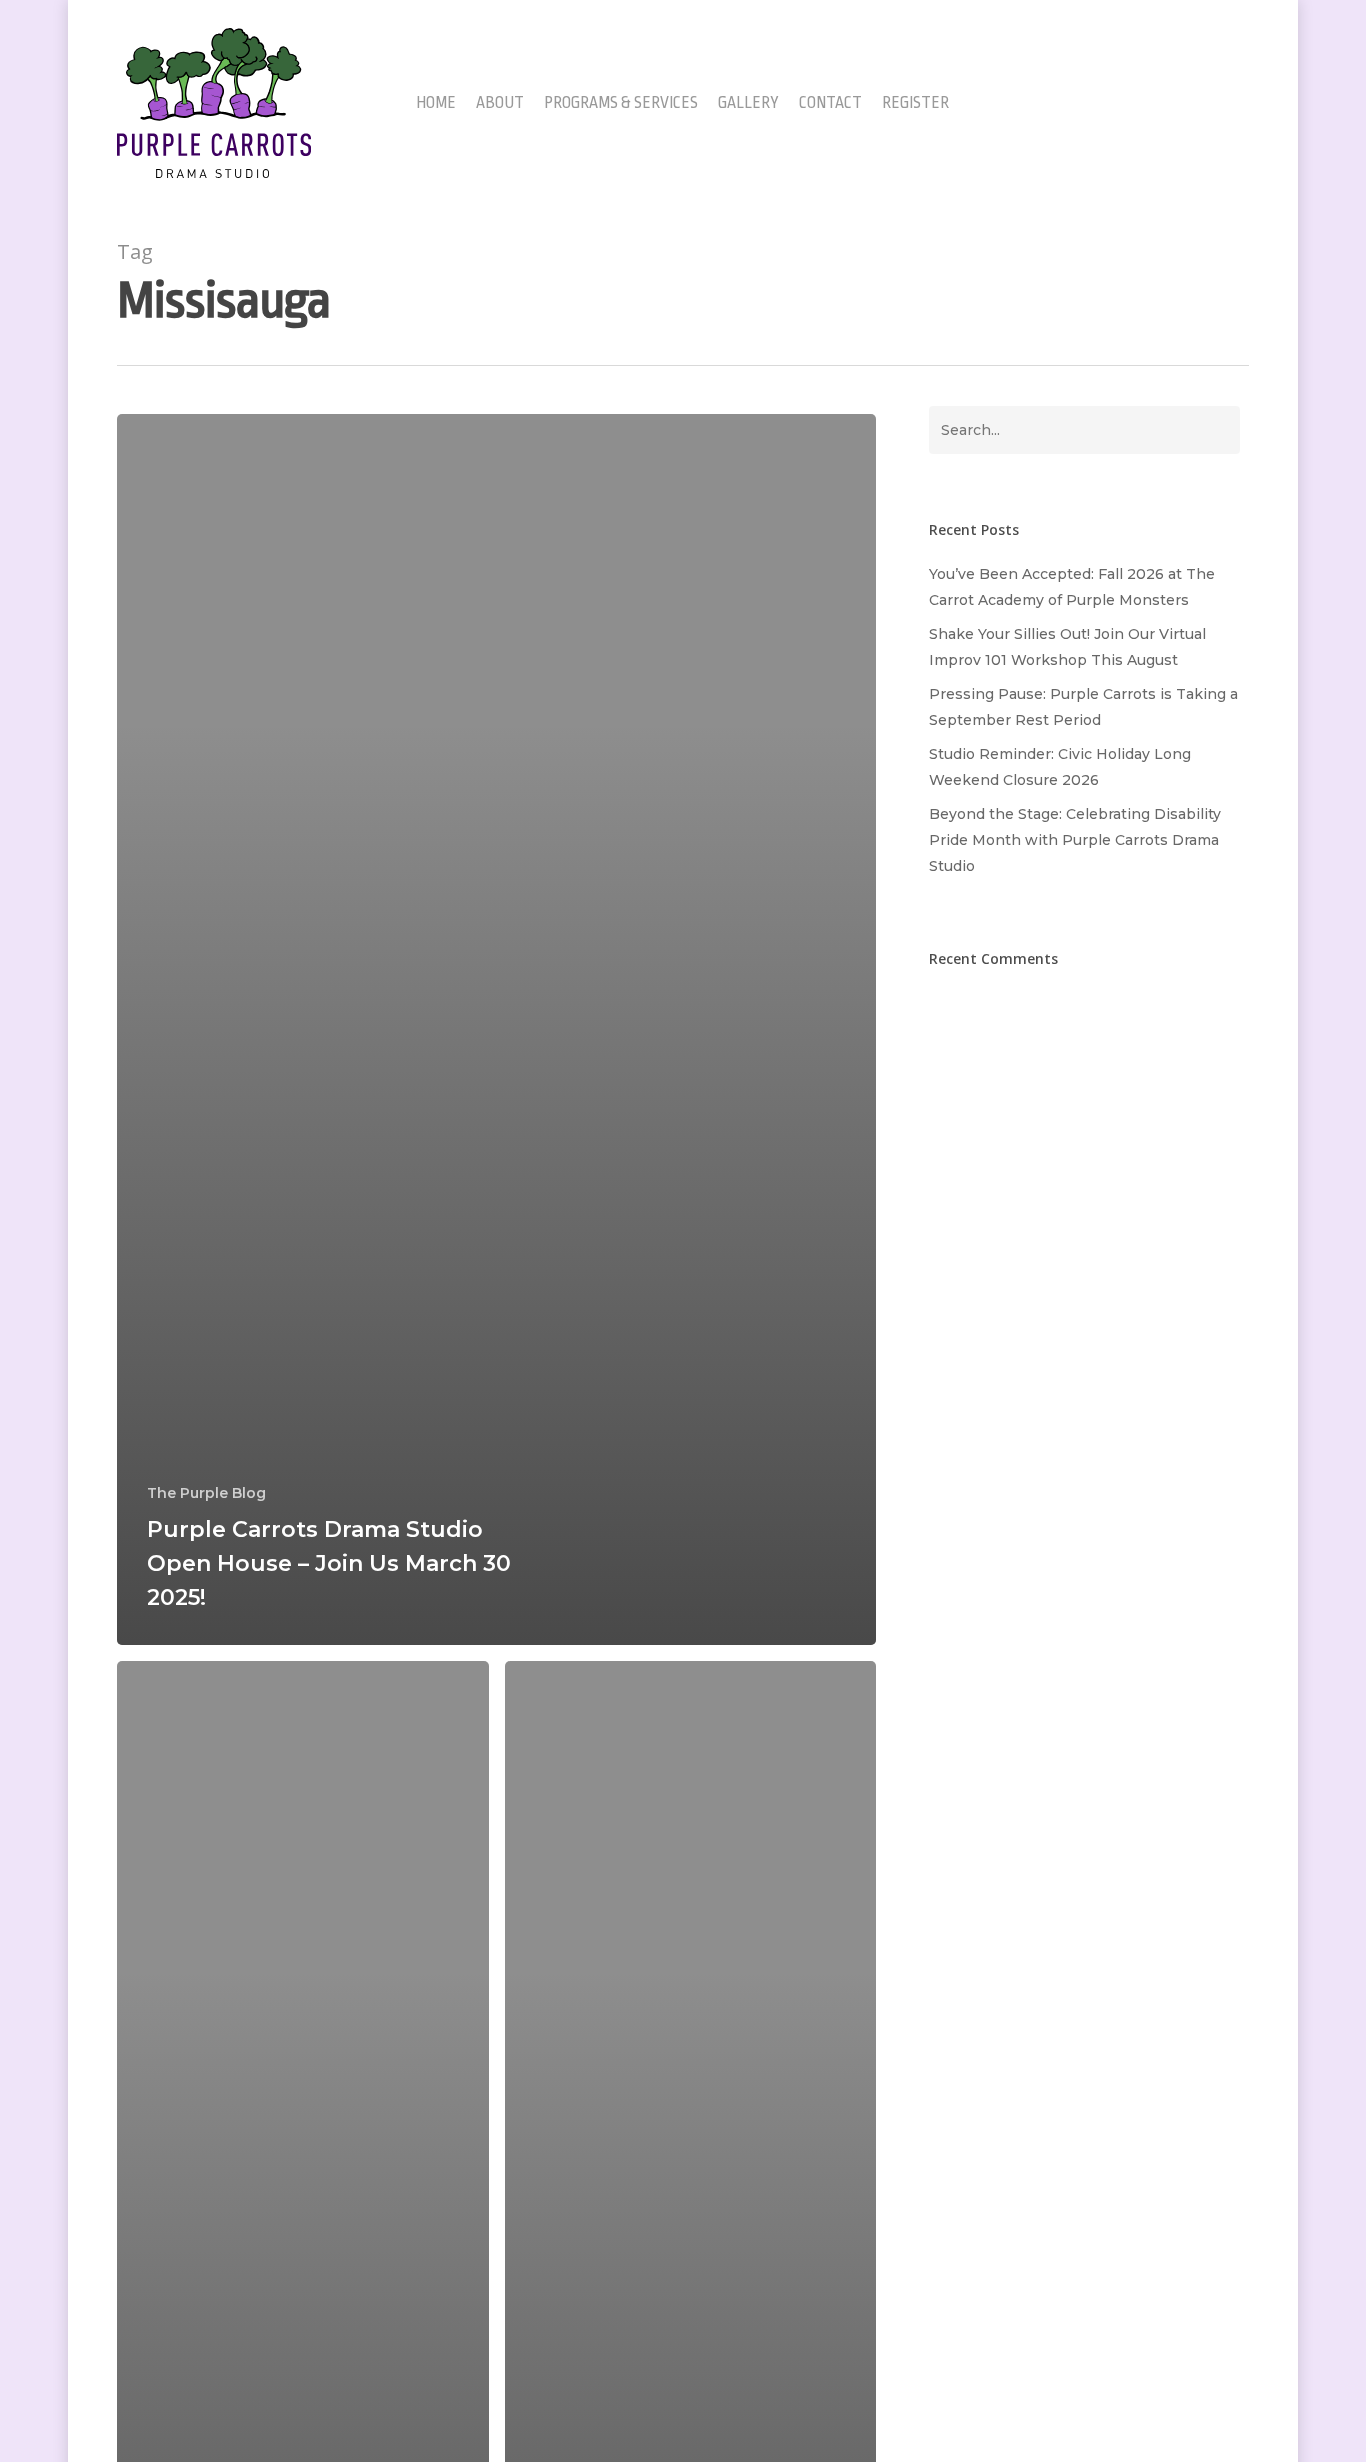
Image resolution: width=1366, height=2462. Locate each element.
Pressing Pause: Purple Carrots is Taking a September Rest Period (1083, 707)
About (500, 103)
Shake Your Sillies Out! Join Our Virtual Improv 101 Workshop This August (1067, 647)
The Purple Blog (206, 1493)
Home (436, 103)
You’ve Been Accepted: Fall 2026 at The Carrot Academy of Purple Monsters (1072, 587)
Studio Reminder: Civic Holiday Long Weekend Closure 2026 (1060, 767)
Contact (830, 103)
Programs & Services (621, 103)
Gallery (748, 103)
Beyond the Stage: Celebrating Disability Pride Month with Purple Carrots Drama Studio (1075, 840)
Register (915, 103)
